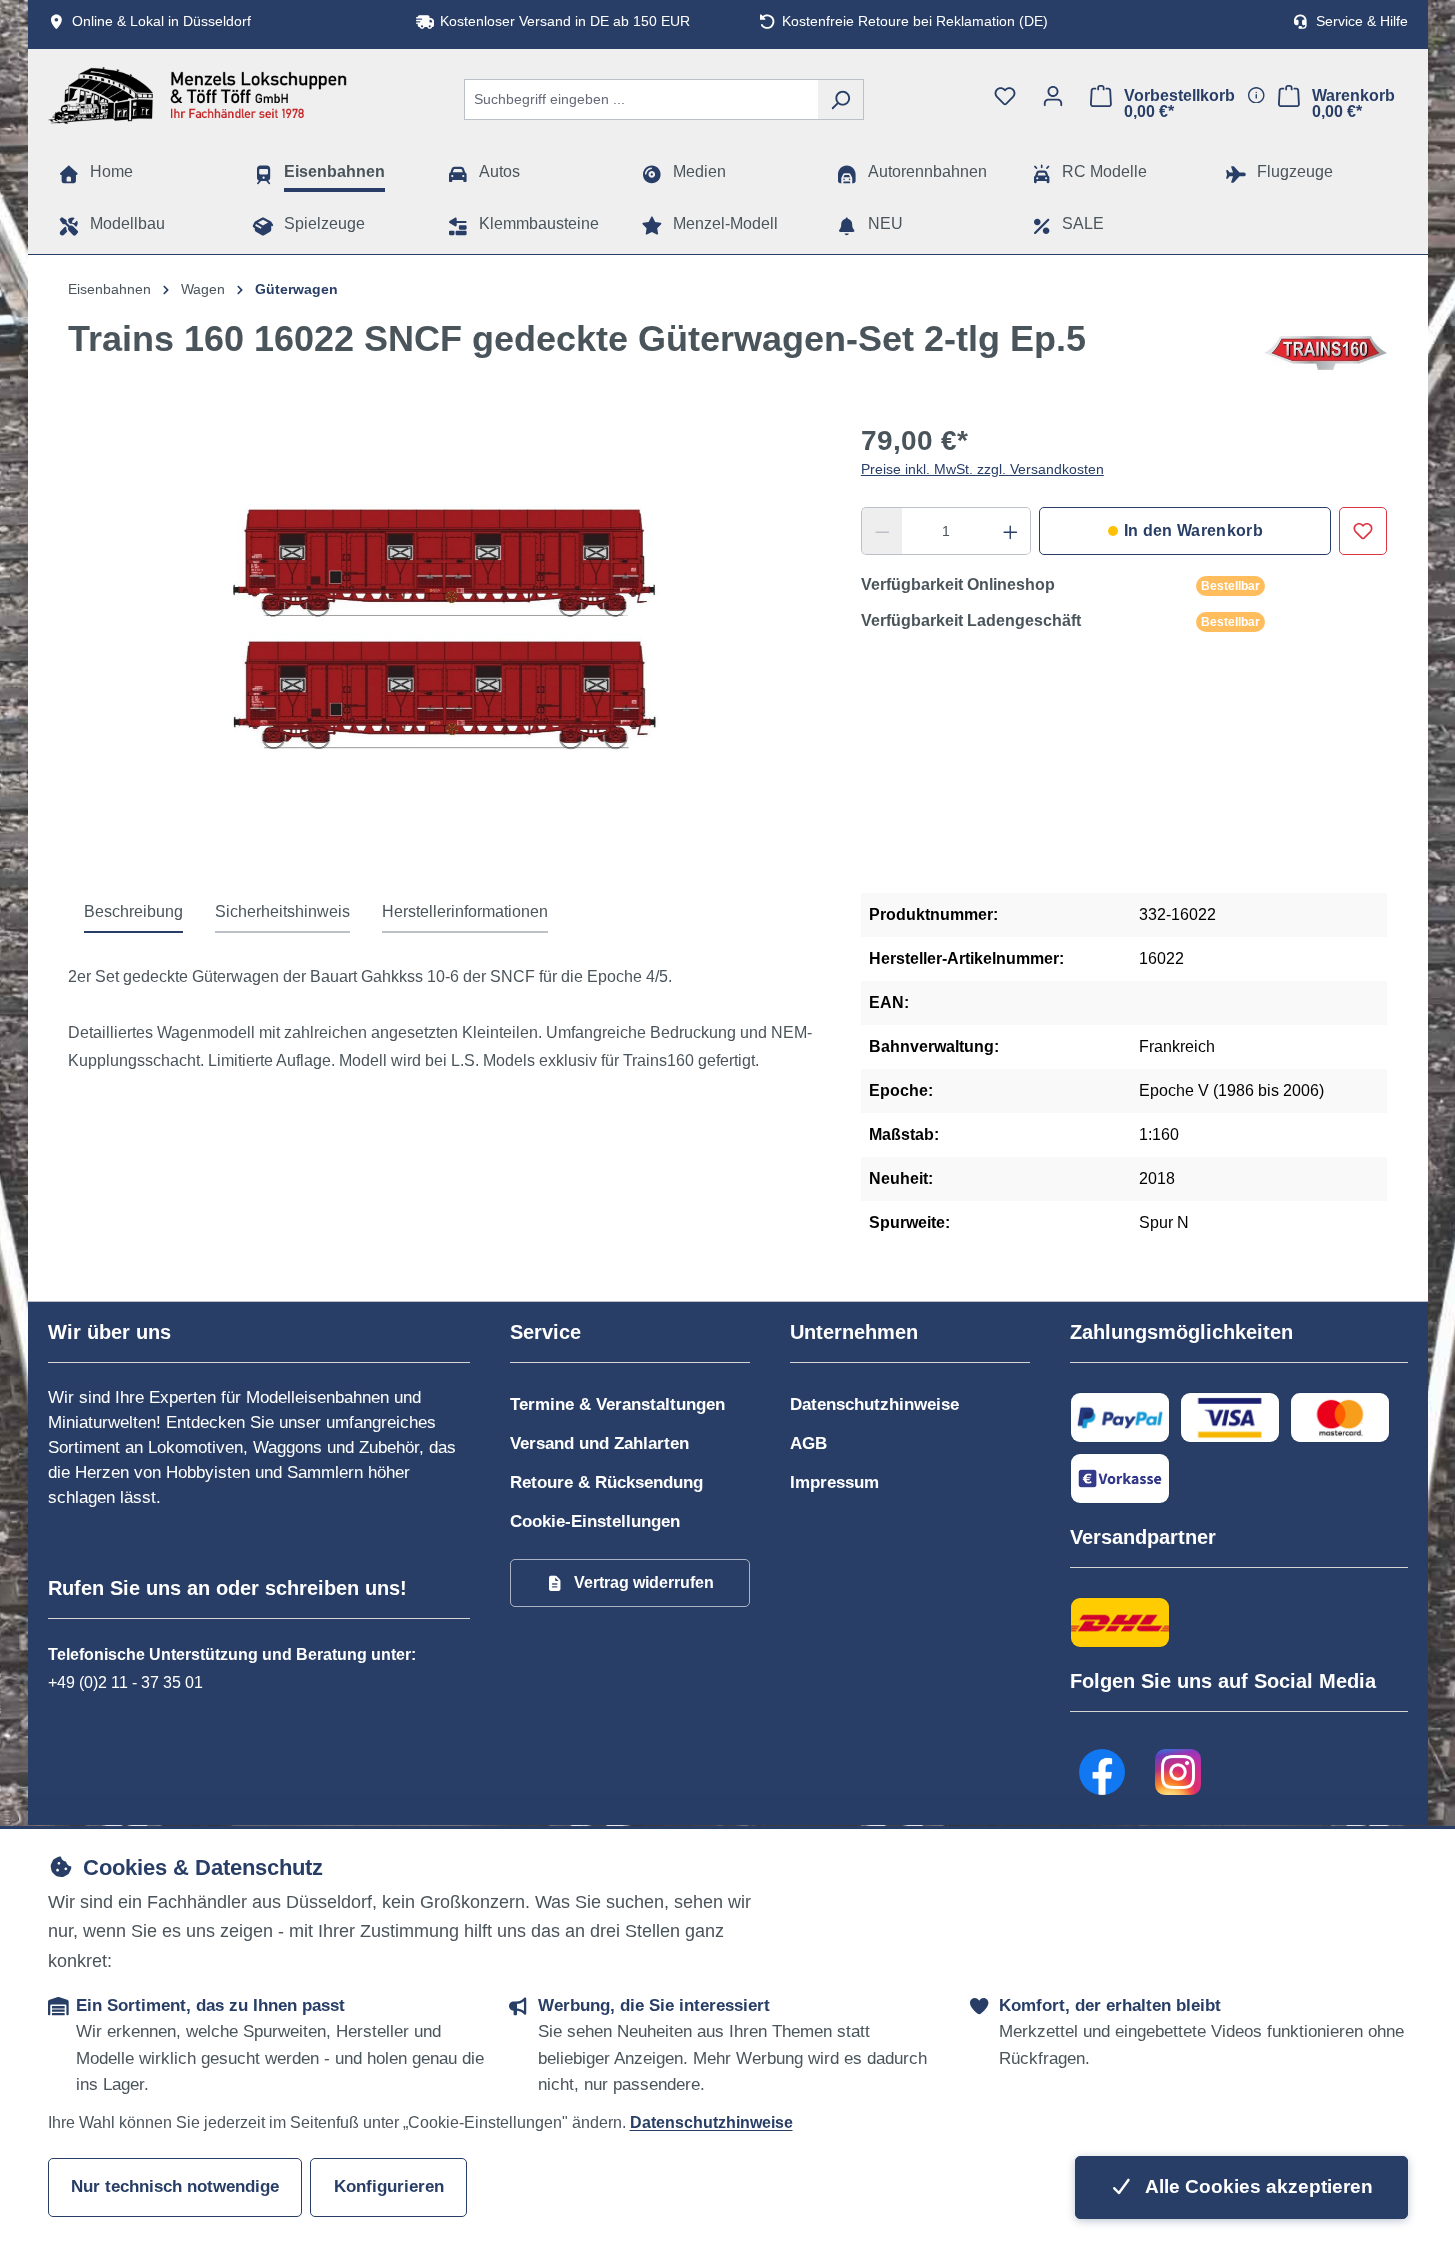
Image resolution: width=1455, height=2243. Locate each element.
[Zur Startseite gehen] (198, 95)
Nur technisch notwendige (175, 2186)
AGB (808, 1443)
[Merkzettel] (1005, 96)
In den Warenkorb (1193, 530)
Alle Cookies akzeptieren (1257, 2186)
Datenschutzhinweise (874, 1404)
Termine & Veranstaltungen (617, 1404)
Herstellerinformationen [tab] (465, 911)
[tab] (133, 913)
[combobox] (641, 99)
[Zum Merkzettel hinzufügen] (1363, 531)
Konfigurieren (389, 2186)
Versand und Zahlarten (599, 1443)
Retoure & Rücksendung (606, 1482)
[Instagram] (1179, 1772)
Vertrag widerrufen (644, 1582)
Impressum (834, 1482)
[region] (444, 642)
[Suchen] (840, 99)
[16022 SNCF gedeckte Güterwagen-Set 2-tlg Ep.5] (444, 642)
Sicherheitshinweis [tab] (282, 911)
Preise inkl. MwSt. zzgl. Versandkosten (982, 469)
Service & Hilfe (1362, 21)
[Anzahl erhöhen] (1011, 531)
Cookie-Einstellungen (595, 1521)
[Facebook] (1103, 1772)
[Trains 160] (1325, 353)
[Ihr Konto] (1053, 96)
